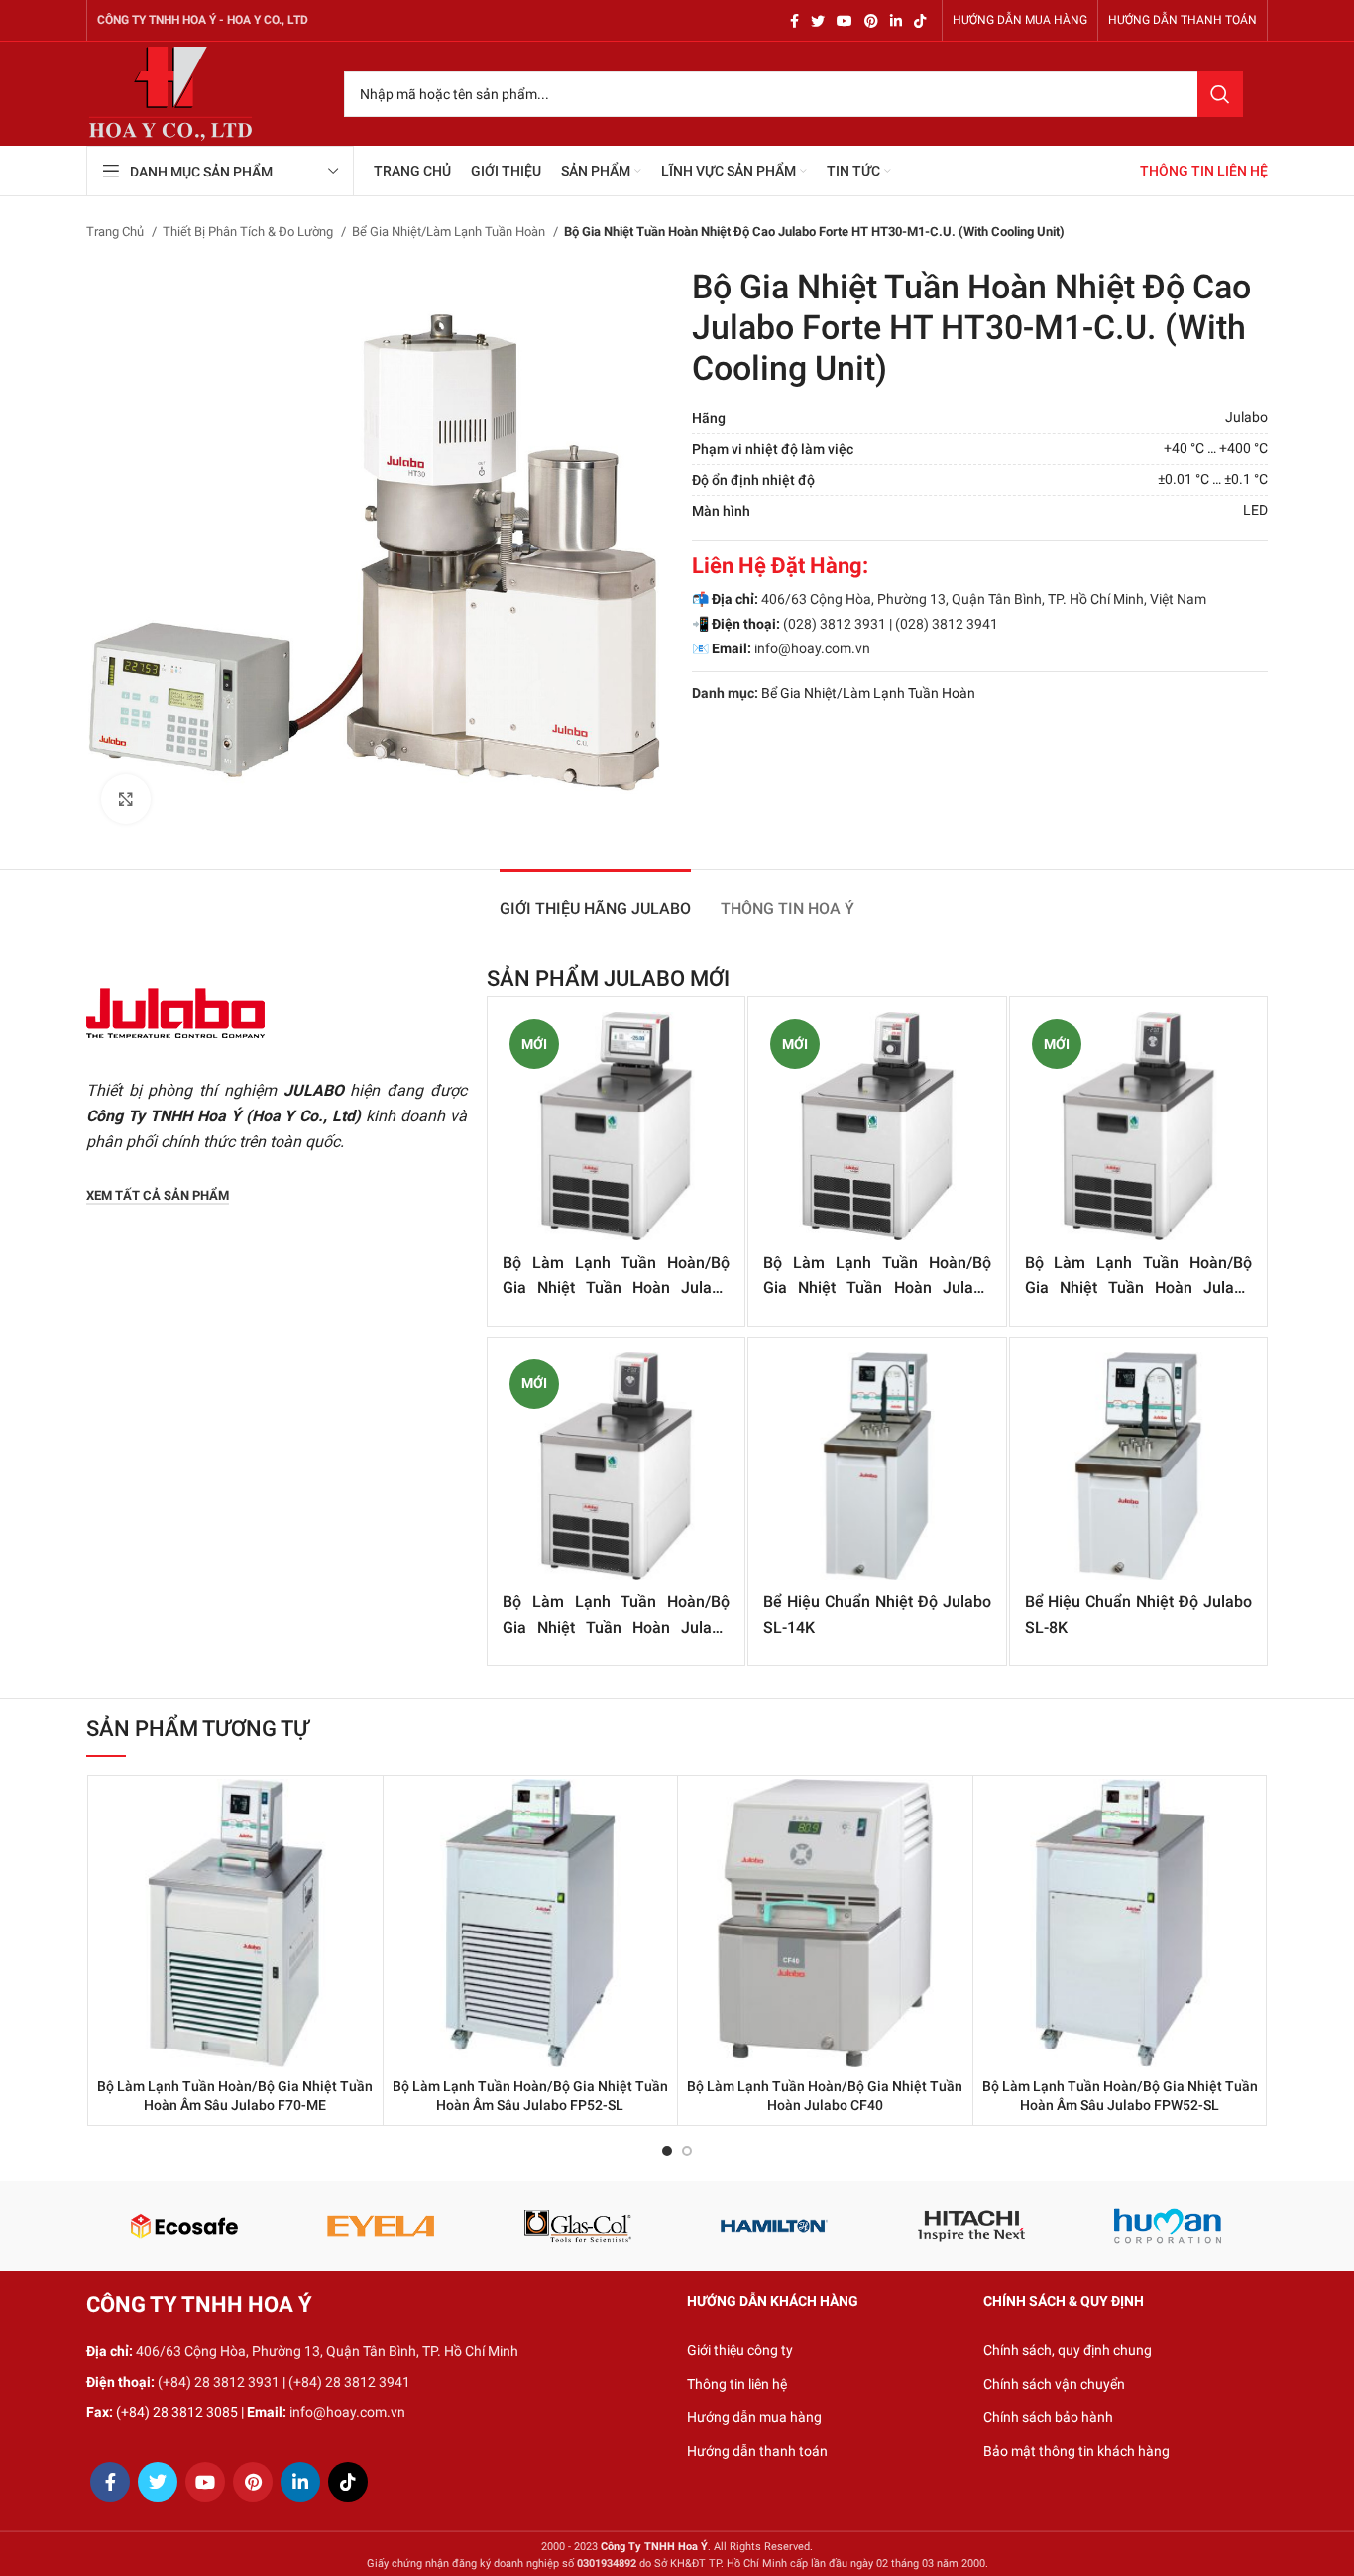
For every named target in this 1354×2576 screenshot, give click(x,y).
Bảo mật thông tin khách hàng (1076, 2451)
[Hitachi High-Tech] (972, 2226)
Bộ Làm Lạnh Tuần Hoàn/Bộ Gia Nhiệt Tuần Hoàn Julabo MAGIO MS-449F (616, 1288)
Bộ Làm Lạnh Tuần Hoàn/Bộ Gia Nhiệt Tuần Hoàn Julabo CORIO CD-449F (616, 1627)
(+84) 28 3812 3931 (219, 2382)
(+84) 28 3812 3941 (349, 2382)
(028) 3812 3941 (947, 624)
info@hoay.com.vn (812, 648)
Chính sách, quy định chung (1068, 2350)
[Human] (1168, 2226)
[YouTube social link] (845, 21)
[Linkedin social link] (896, 21)
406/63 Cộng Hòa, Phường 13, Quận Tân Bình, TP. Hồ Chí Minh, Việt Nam (984, 599)
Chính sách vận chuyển (1054, 2384)
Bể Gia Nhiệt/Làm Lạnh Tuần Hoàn (450, 232)
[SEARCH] (1220, 94)
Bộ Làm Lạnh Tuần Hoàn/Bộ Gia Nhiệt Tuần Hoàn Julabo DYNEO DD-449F (877, 1288)
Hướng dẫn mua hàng (754, 2417)
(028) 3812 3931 (835, 624)
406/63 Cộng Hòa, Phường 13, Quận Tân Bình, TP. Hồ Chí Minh (327, 2351)
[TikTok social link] (920, 21)
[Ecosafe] (184, 2226)
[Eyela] (381, 2226)
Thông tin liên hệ (737, 2384)
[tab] (595, 899)
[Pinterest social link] (871, 21)
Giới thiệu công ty (740, 2350)
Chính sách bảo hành (1048, 2417)
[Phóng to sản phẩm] (126, 799)
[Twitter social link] (818, 21)
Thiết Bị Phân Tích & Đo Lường (249, 232)
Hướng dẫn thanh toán (757, 2451)
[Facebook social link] (794, 21)
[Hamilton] (775, 2226)
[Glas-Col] (577, 2226)
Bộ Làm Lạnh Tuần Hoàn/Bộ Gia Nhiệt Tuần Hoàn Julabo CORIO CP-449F (1138, 1288)
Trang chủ (116, 232)
